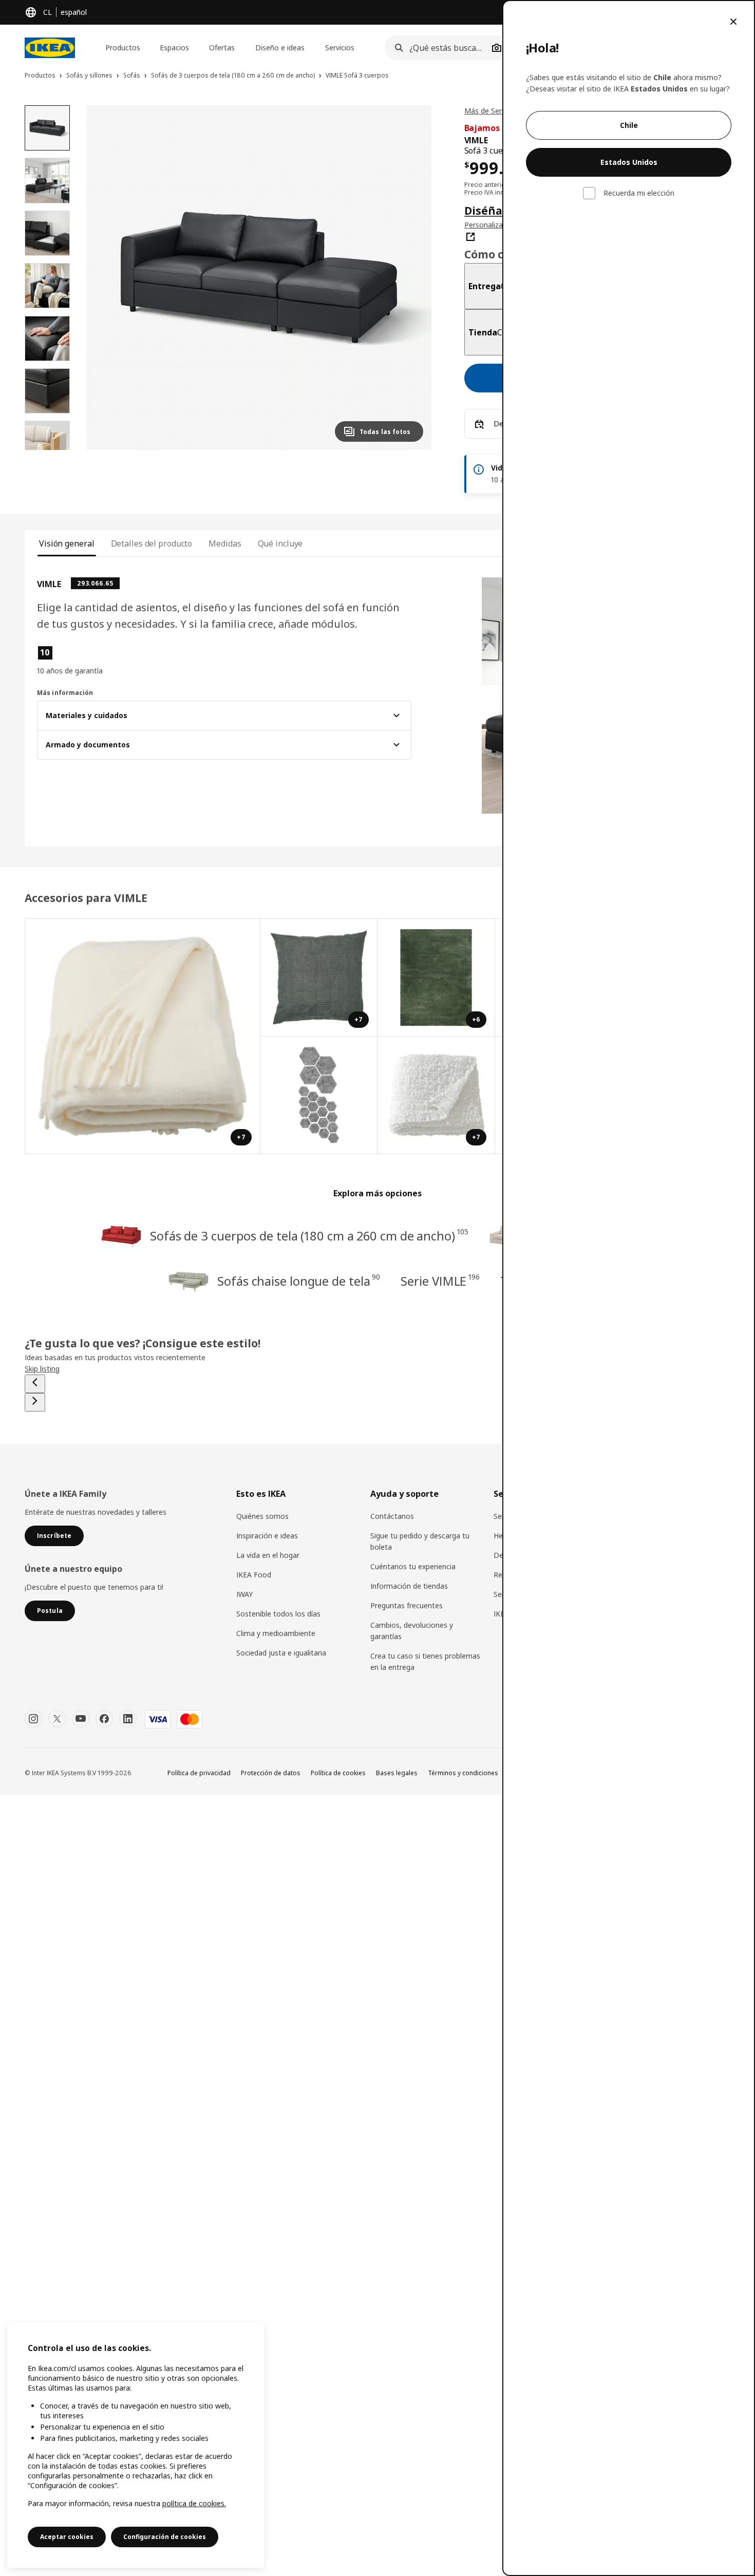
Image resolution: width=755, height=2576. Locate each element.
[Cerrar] (733, 22)
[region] (136, 2445)
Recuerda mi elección (639, 193)
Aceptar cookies (67, 2537)
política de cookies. (194, 2503)
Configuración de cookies (165, 2537)
